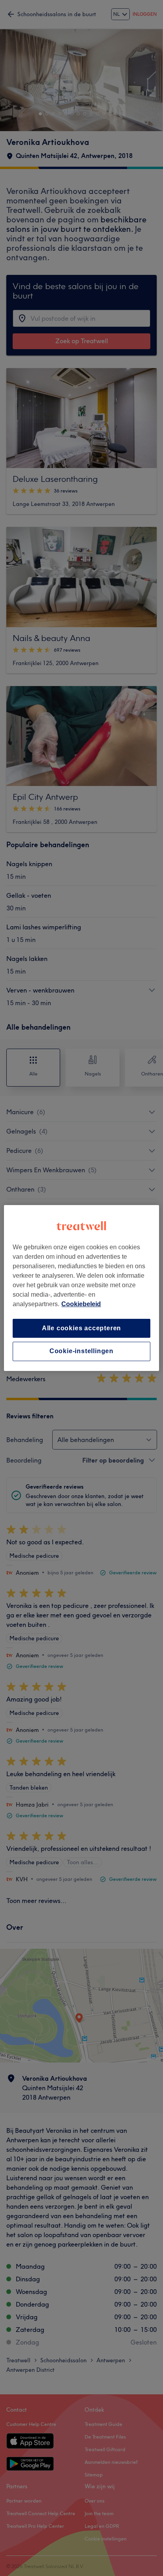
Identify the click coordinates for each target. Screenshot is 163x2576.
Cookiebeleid (81, 1304)
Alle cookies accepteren (81, 1328)
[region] (81, 1288)
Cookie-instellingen (81, 1351)
